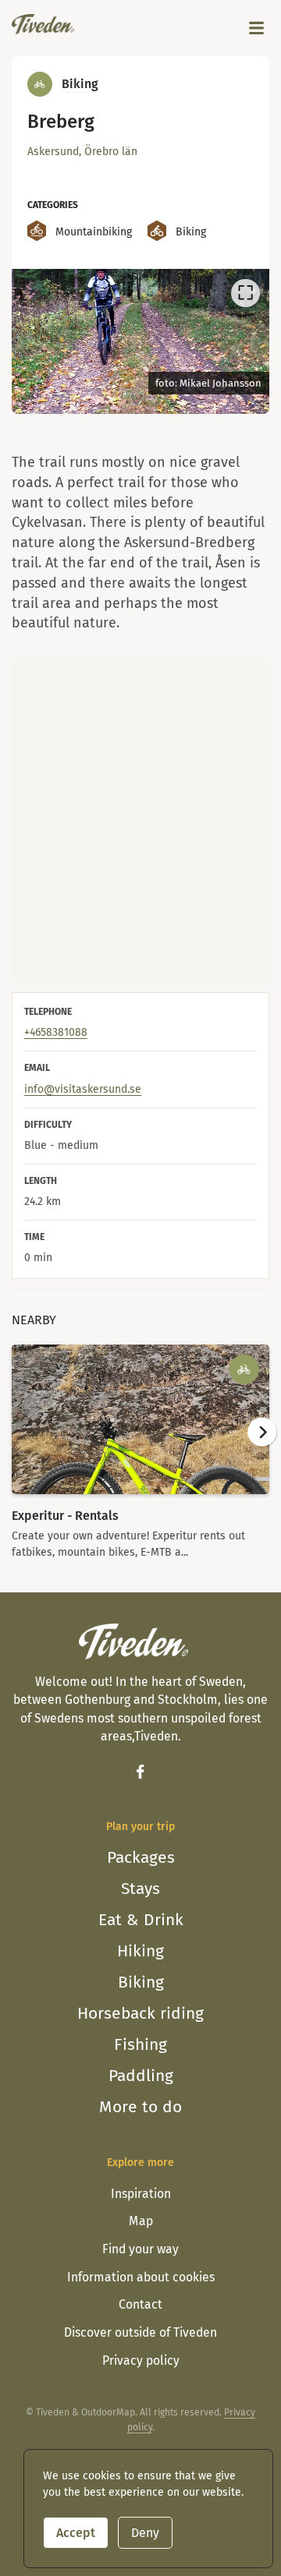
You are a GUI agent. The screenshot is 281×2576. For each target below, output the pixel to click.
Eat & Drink (141, 1920)
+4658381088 (56, 1032)
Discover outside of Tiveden (140, 2332)
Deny (145, 2533)
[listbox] (140, 341)
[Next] (248, 344)
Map (141, 2221)
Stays (140, 1889)
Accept (76, 2533)
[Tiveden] (43, 24)
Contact (140, 2304)
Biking (141, 1982)
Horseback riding (140, 2013)
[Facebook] (140, 1772)
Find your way (140, 2249)
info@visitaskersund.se (83, 1089)
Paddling (141, 2076)
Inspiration (141, 2194)
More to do (140, 2107)
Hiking (140, 1951)
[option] (140, 341)
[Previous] (32, 344)
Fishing (140, 2044)
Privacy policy (141, 2360)
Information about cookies (141, 2277)
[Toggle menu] (257, 28)
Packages (141, 1857)
